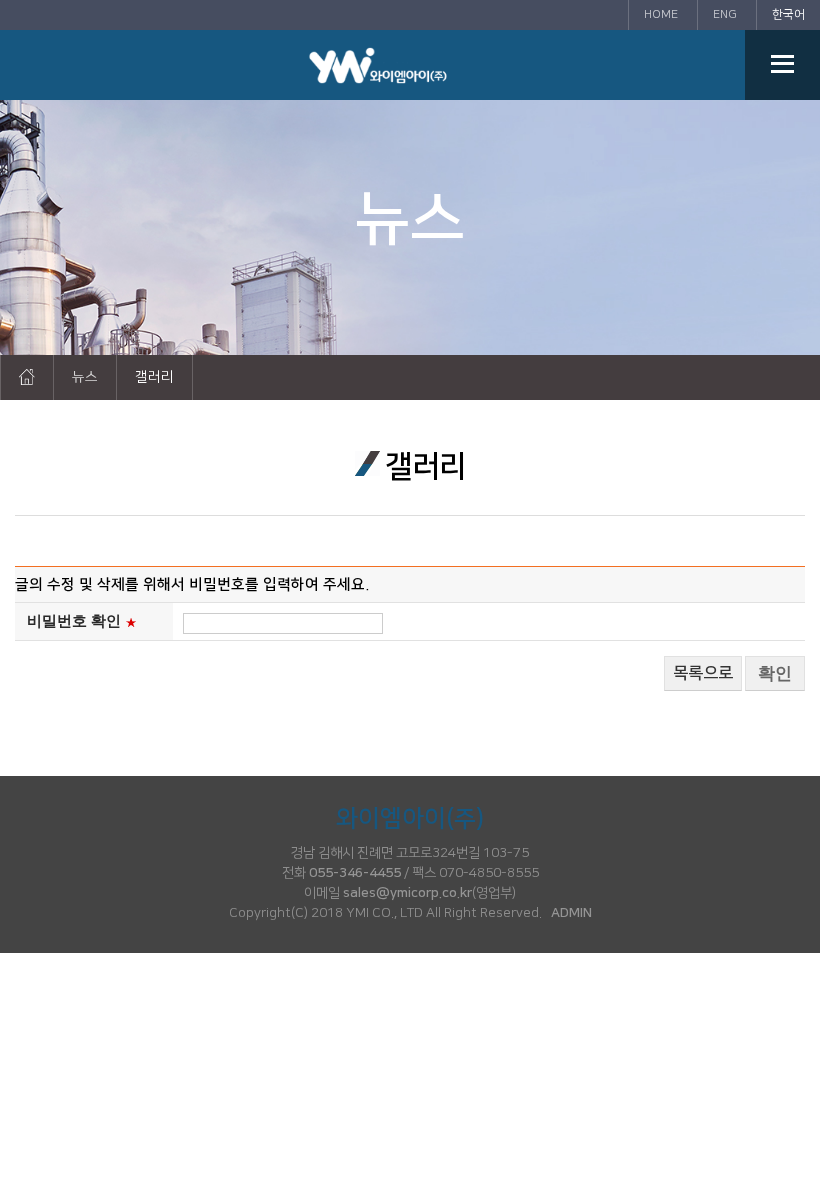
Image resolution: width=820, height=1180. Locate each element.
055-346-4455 (355, 873)
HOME (661, 14)
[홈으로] (27, 377)
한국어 (788, 14)
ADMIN (571, 913)
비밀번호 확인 (74, 621)
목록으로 (703, 673)
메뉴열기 (782, 65)
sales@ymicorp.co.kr (407, 893)
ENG (725, 14)
